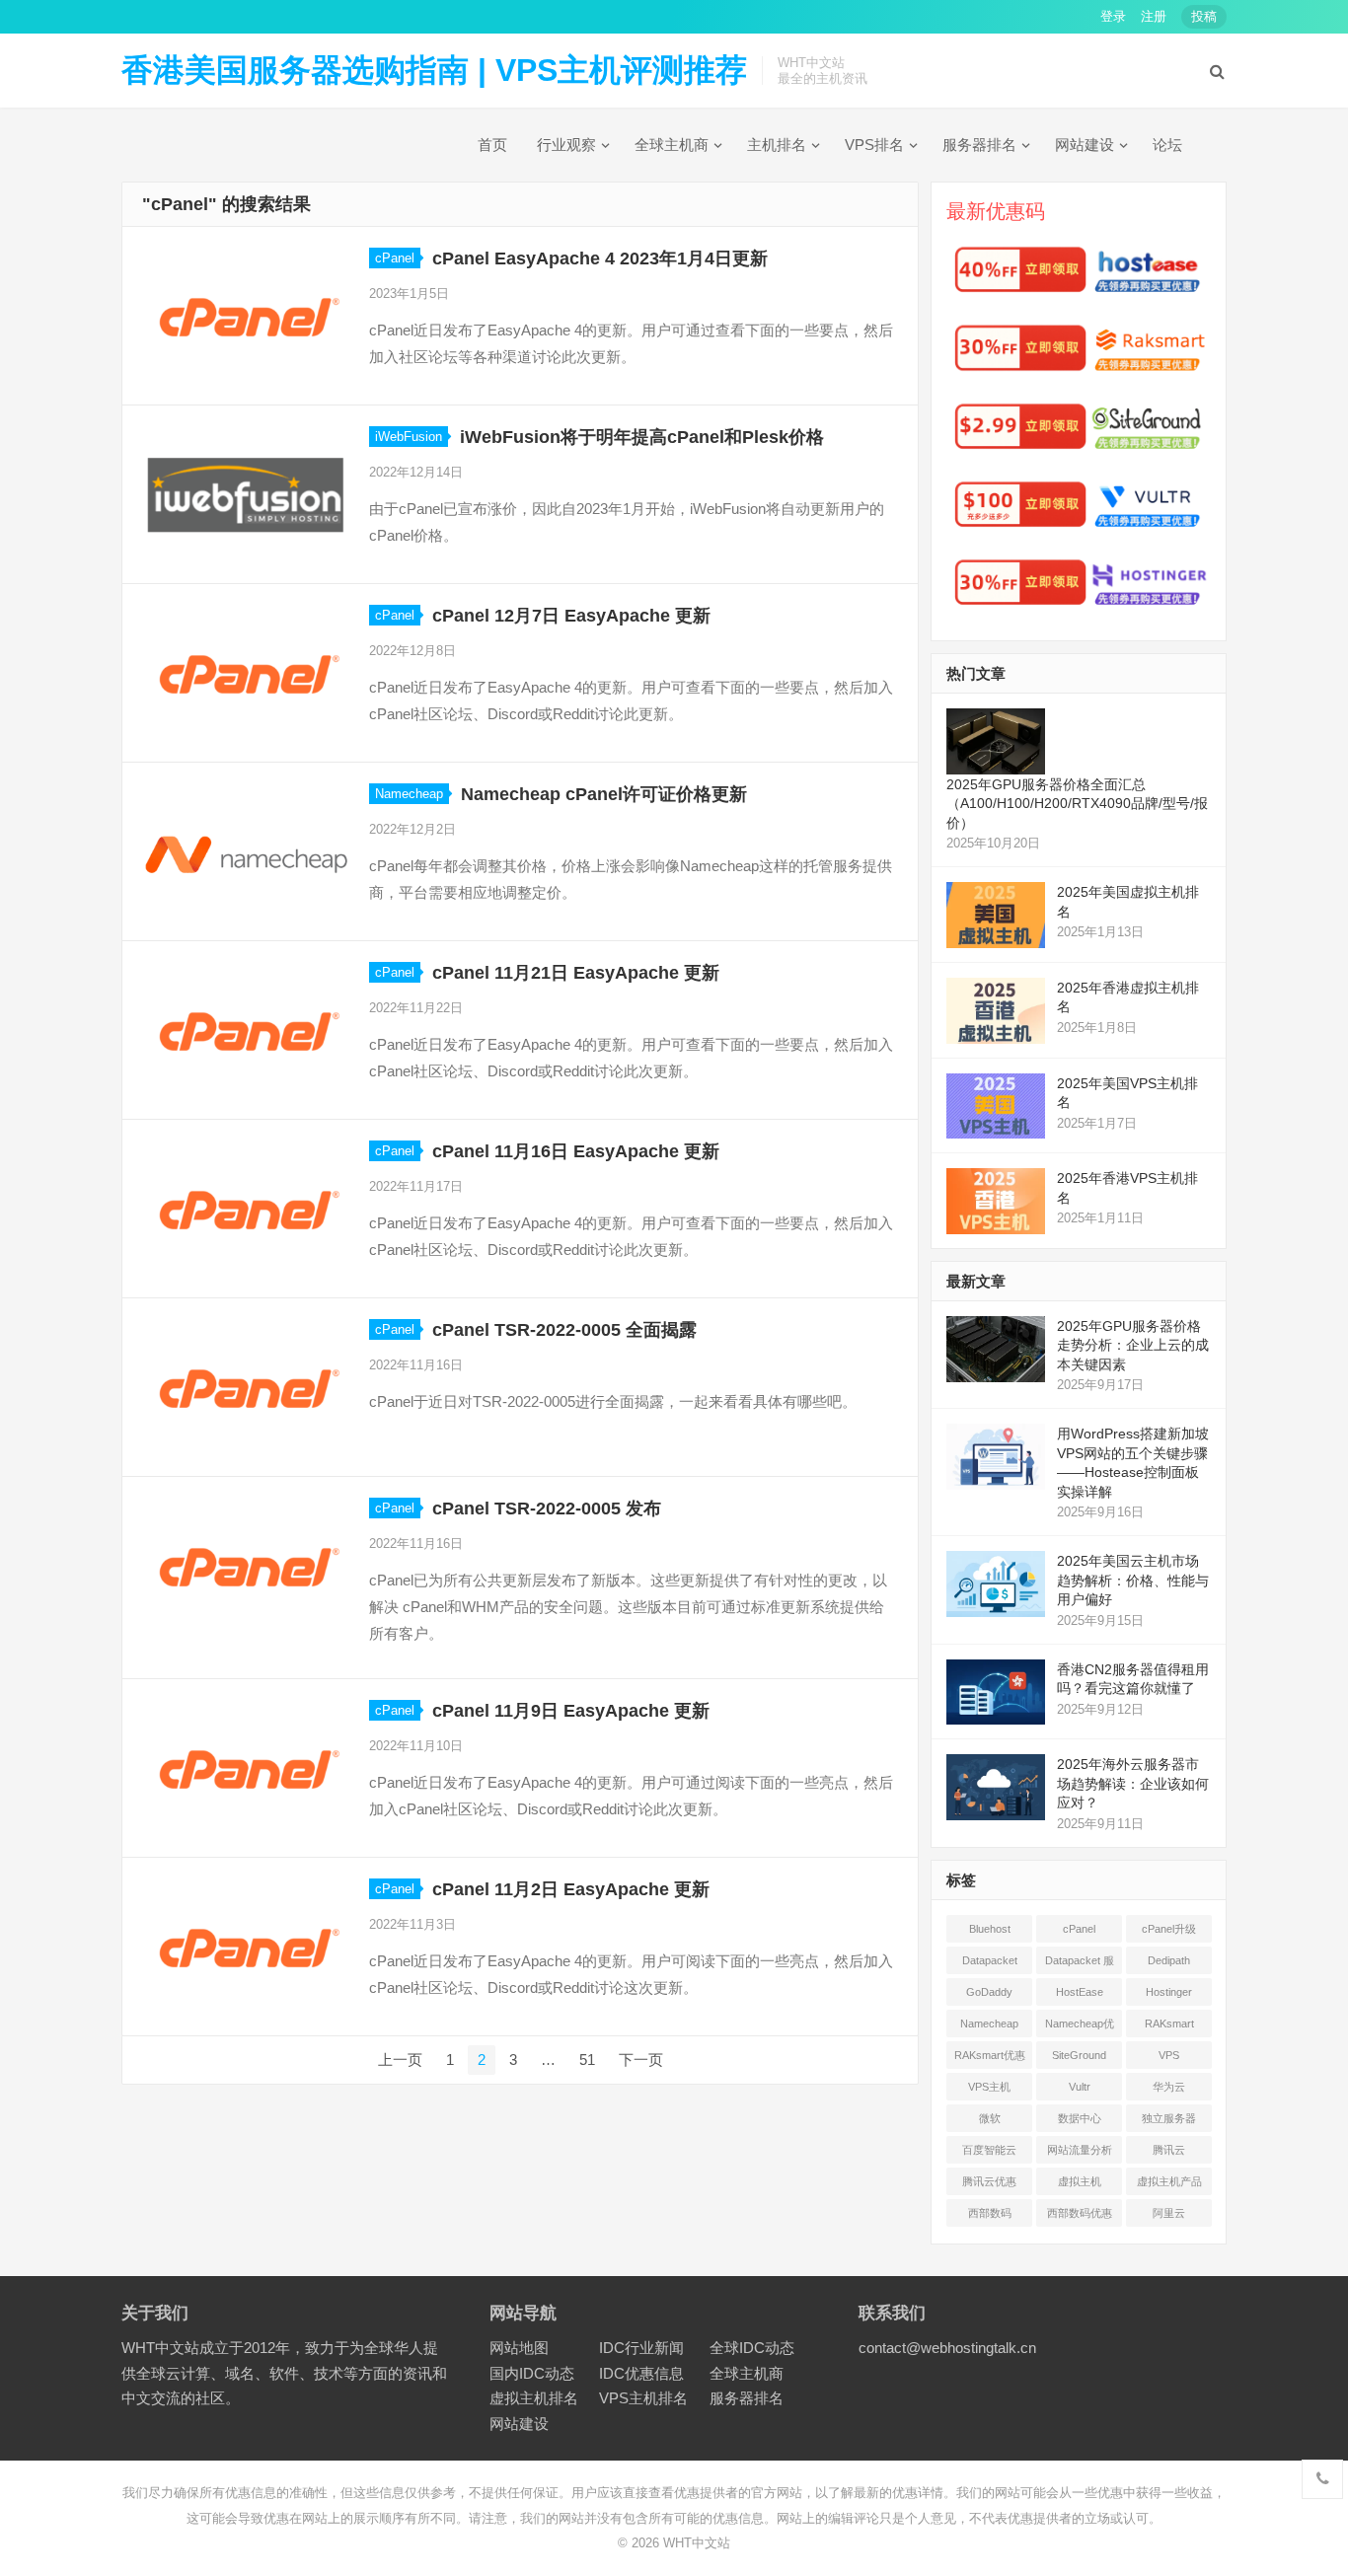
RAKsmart (1169, 2024)
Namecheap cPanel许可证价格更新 (604, 794)
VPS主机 (989, 2087)
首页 (492, 145)
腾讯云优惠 (989, 2181)
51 (587, 2060)
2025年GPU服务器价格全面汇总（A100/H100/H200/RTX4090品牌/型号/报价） (1077, 804)
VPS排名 (874, 145)
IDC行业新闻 (641, 2348)
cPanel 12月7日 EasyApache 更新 (571, 616)
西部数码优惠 (1080, 2213)
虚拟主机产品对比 (1169, 2185)
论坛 (1167, 145)
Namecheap (409, 794)
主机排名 (777, 145)
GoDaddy (989, 1992)
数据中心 (1080, 2118)
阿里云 (1169, 2213)
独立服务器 (1169, 2118)
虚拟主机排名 (534, 2398)
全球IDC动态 (752, 2348)
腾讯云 (1169, 2150)
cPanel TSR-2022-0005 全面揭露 (564, 1330)
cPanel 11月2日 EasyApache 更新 (571, 1889)
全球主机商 (672, 145)
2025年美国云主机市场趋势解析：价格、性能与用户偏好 (1133, 1580)
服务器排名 (979, 145)
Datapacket (990, 1960)
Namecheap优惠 (1080, 2027)
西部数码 (990, 2213)
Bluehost (990, 1929)
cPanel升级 (1169, 1929)
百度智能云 (989, 2150)
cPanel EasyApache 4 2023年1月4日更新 (600, 258)
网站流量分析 (1080, 2150)
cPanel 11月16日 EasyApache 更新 (576, 1151)
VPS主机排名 (643, 2398)
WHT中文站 (697, 2543)
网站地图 (519, 2348)
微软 (990, 2118)
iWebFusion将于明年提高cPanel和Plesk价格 (642, 437)
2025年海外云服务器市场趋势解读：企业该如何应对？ (1133, 1783)
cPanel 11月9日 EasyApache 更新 (571, 1711)
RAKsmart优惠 (990, 2055)
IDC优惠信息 (641, 2373)
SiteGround (1079, 2055)
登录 (1113, 16)
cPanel (395, 258)
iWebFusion (409, 437)
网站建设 (1085, 145)
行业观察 (566, 145)
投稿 (1204, 16)
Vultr (1080, 2087)
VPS (1169, 2055)
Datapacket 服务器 (1080, 1964)
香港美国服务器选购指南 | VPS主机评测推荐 (434, 70)
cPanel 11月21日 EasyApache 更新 (576, 973)
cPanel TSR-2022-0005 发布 (547, 1509)
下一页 (641, 2060)
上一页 (400, 2060)
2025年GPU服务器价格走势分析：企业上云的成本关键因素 (1133, 1345)
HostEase (1080, 1992)
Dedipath (1169, 1960)
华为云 (1169, 2087)
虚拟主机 (1080, 2181)
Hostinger (1169, 1992)
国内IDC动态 (532, 2373)
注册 (1154, 16)
